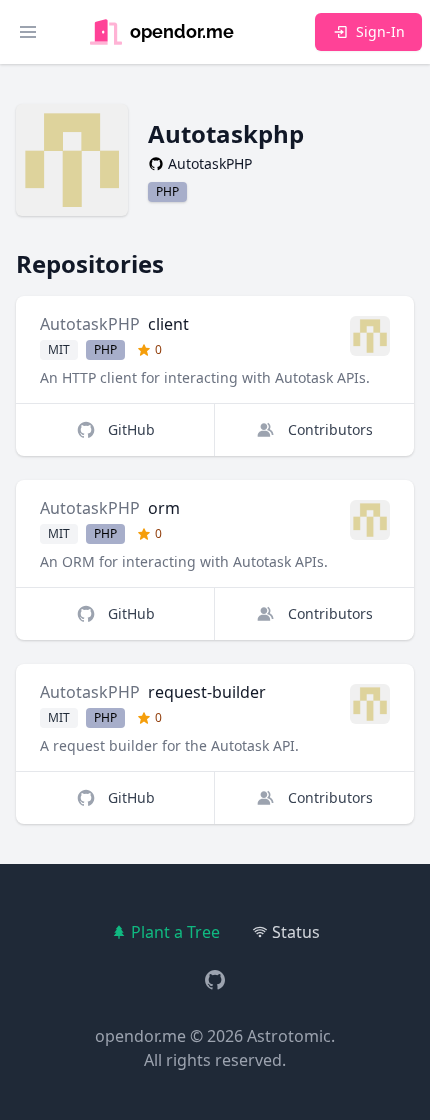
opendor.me (140, 1036)
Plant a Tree (175, 932)
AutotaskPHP (90, 324)
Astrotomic (289, 1036)
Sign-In (380, 31)
